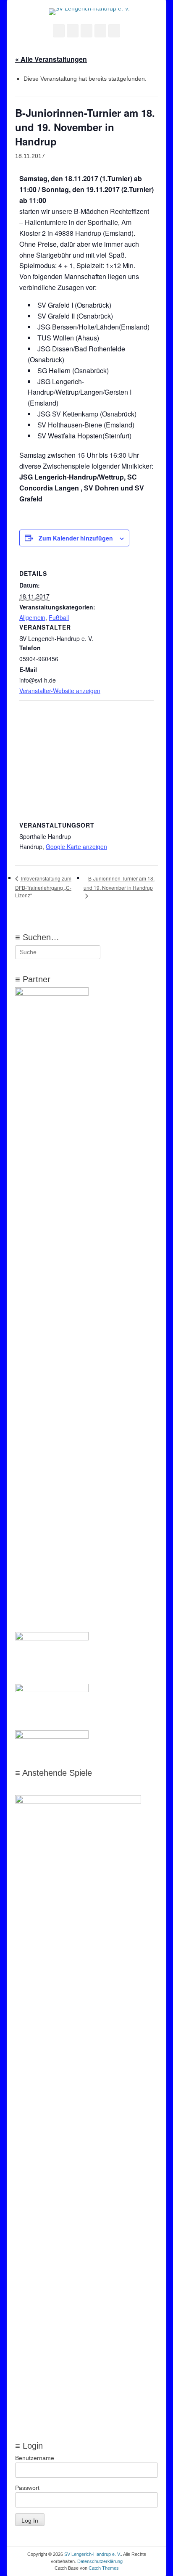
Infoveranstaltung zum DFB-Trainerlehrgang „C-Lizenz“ (43, 887)
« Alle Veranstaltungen (51, 59)
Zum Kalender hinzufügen (76, 538)
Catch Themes (104, 2568)
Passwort (27, 2488)
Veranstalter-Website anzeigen (60, 691)
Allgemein (32, 617)
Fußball (59, 617)
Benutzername (35, 2458)
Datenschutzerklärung (100, 2561)
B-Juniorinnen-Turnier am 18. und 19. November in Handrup (119, 883)
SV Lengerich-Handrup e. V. (93, 2554)
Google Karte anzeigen (76, 846)
